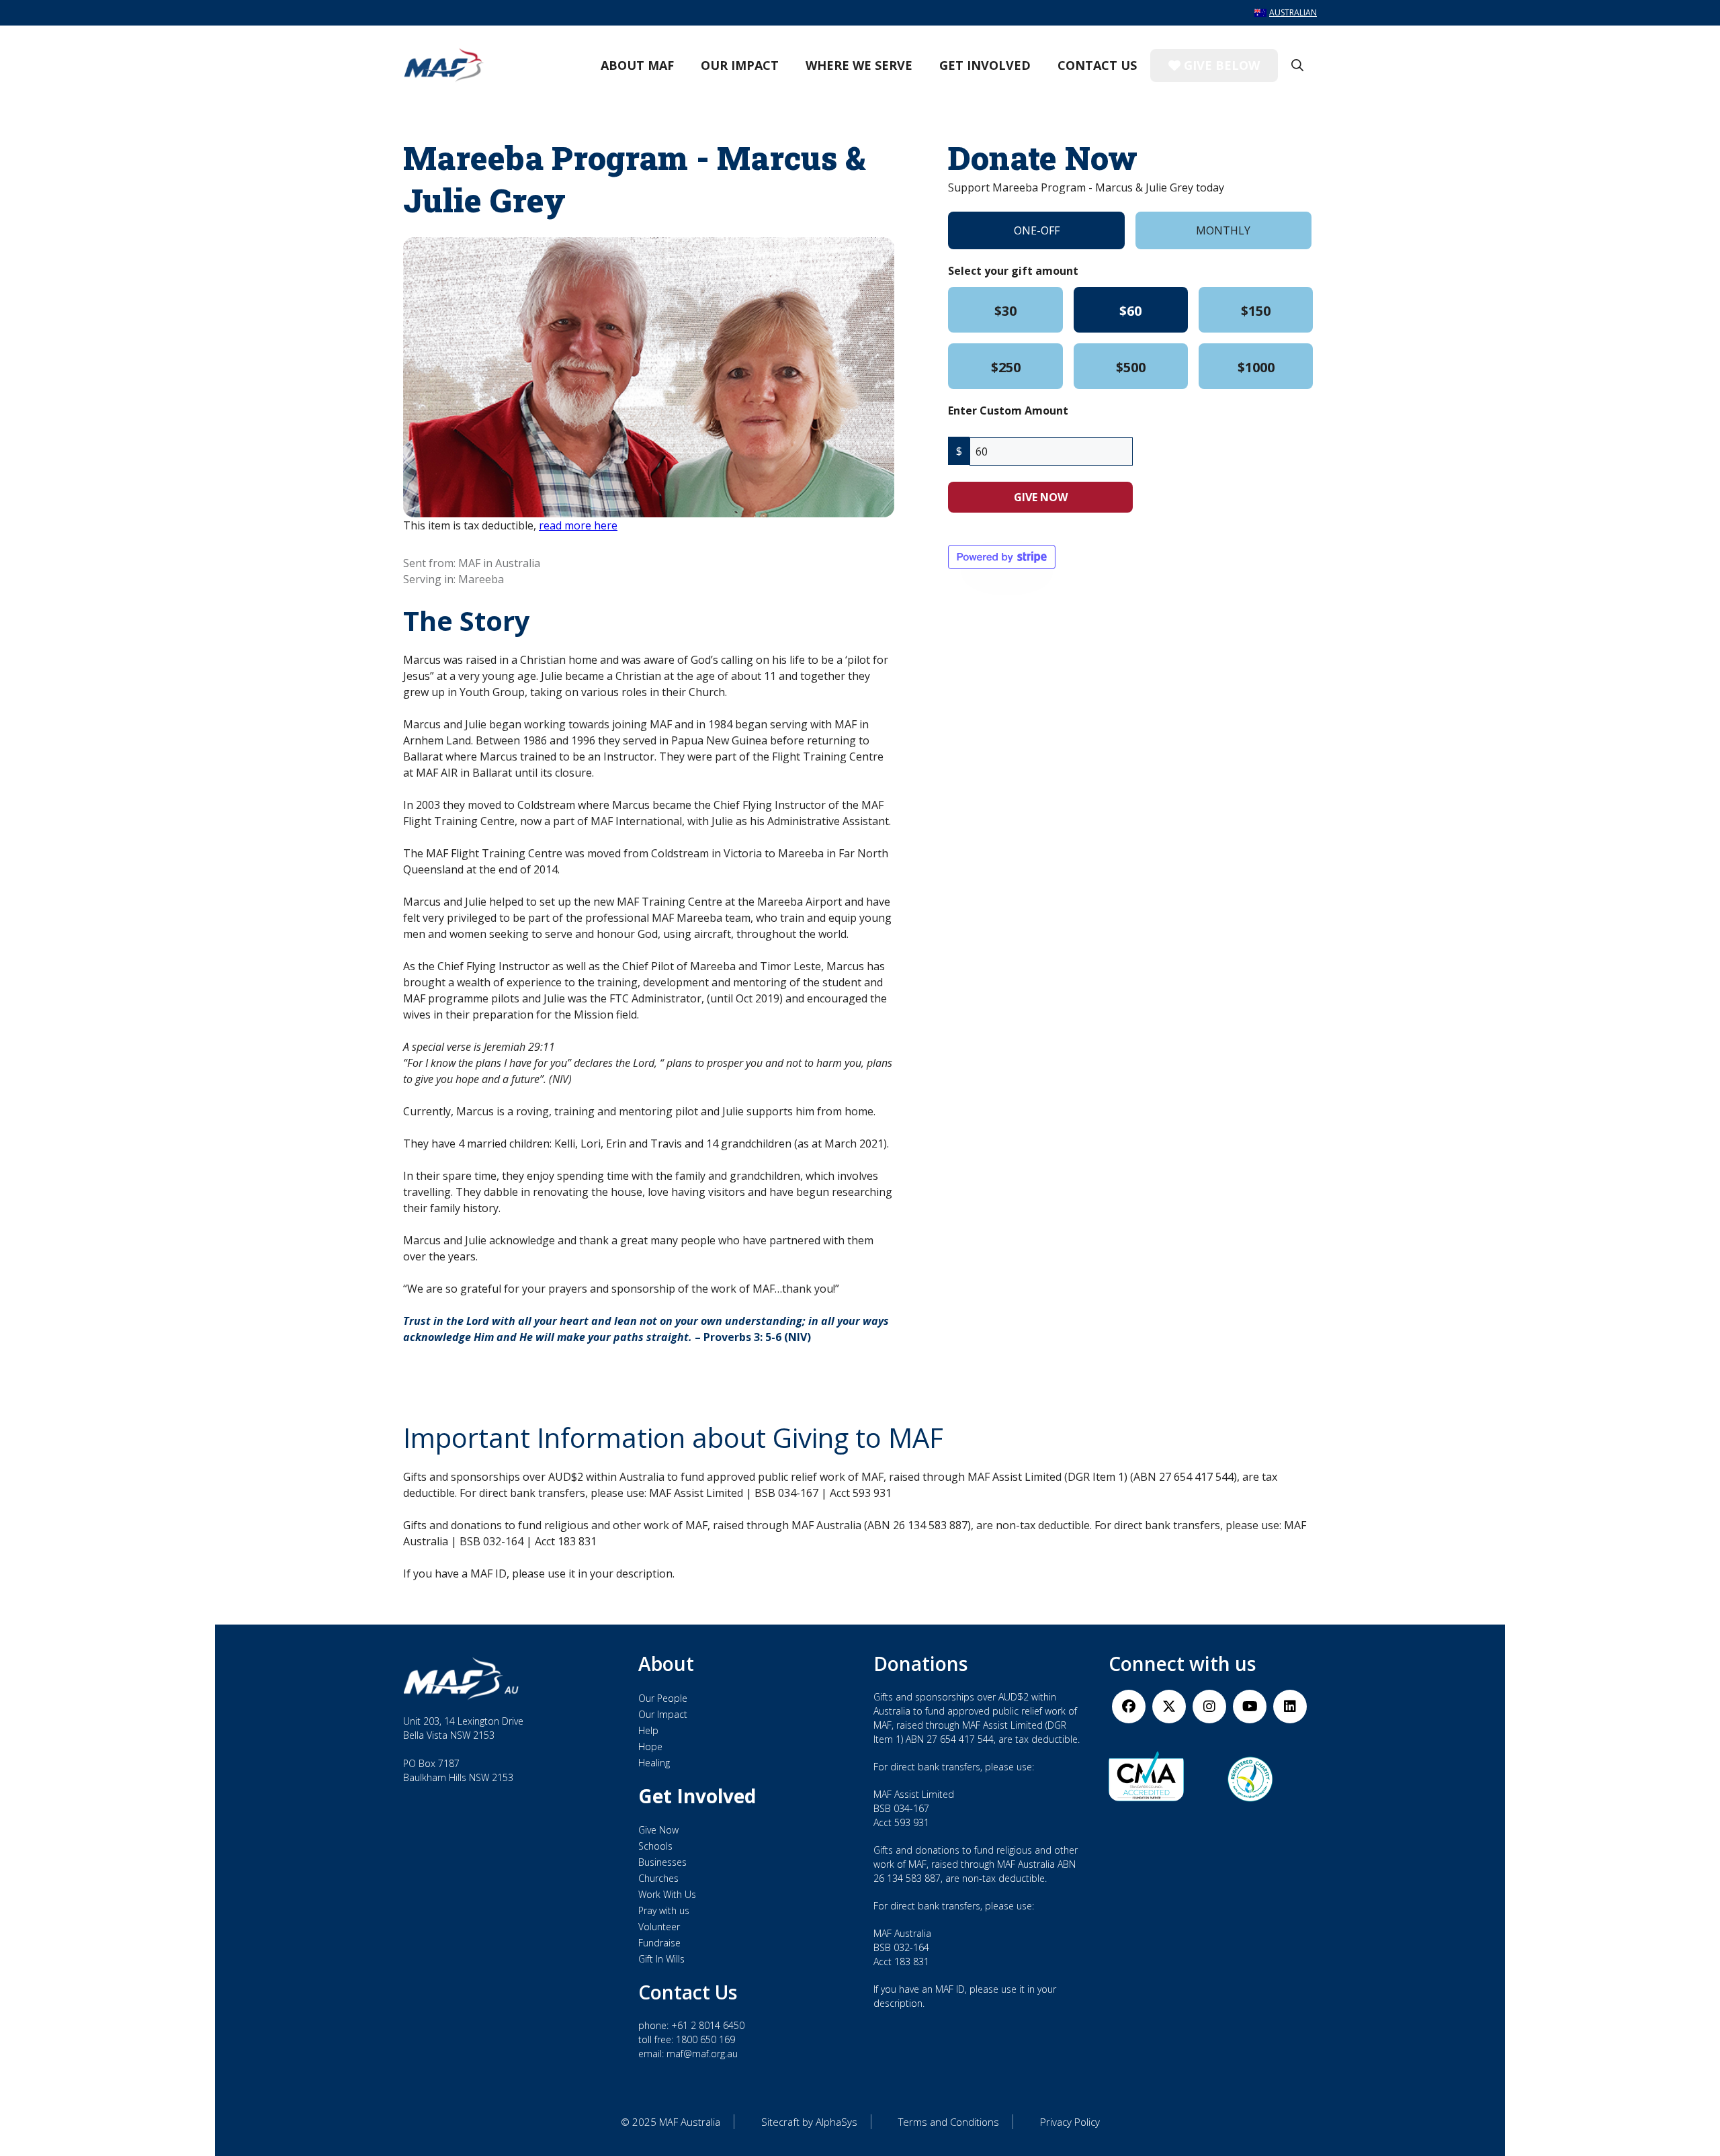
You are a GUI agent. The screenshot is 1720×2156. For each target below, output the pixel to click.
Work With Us (667, 1894)
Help (648, 1730)
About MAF (637, 65)
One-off (1037, 230)
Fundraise (659, 1943)
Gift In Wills (661, 1959)
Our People (663, 1698)
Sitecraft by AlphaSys (809, 2122)
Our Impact (740, 65)
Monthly (1223, 230)
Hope (650, 1747)
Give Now (658, 1830)
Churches (658, 1878)
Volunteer (659, 1927)
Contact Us (1097, 65)
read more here (578, 525)
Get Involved (985, 65)
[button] (1297, 65)
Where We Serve (859, 65)
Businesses (662, 1862)
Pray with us (664, 1910)
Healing (654, 1763)
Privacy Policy (1070, 2122)
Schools (655, 1846)
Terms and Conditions (949, 2122)
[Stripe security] (1002, 557)
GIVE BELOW (1220, 65)
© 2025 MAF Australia (671, 2122)
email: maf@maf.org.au (688, 2054)
